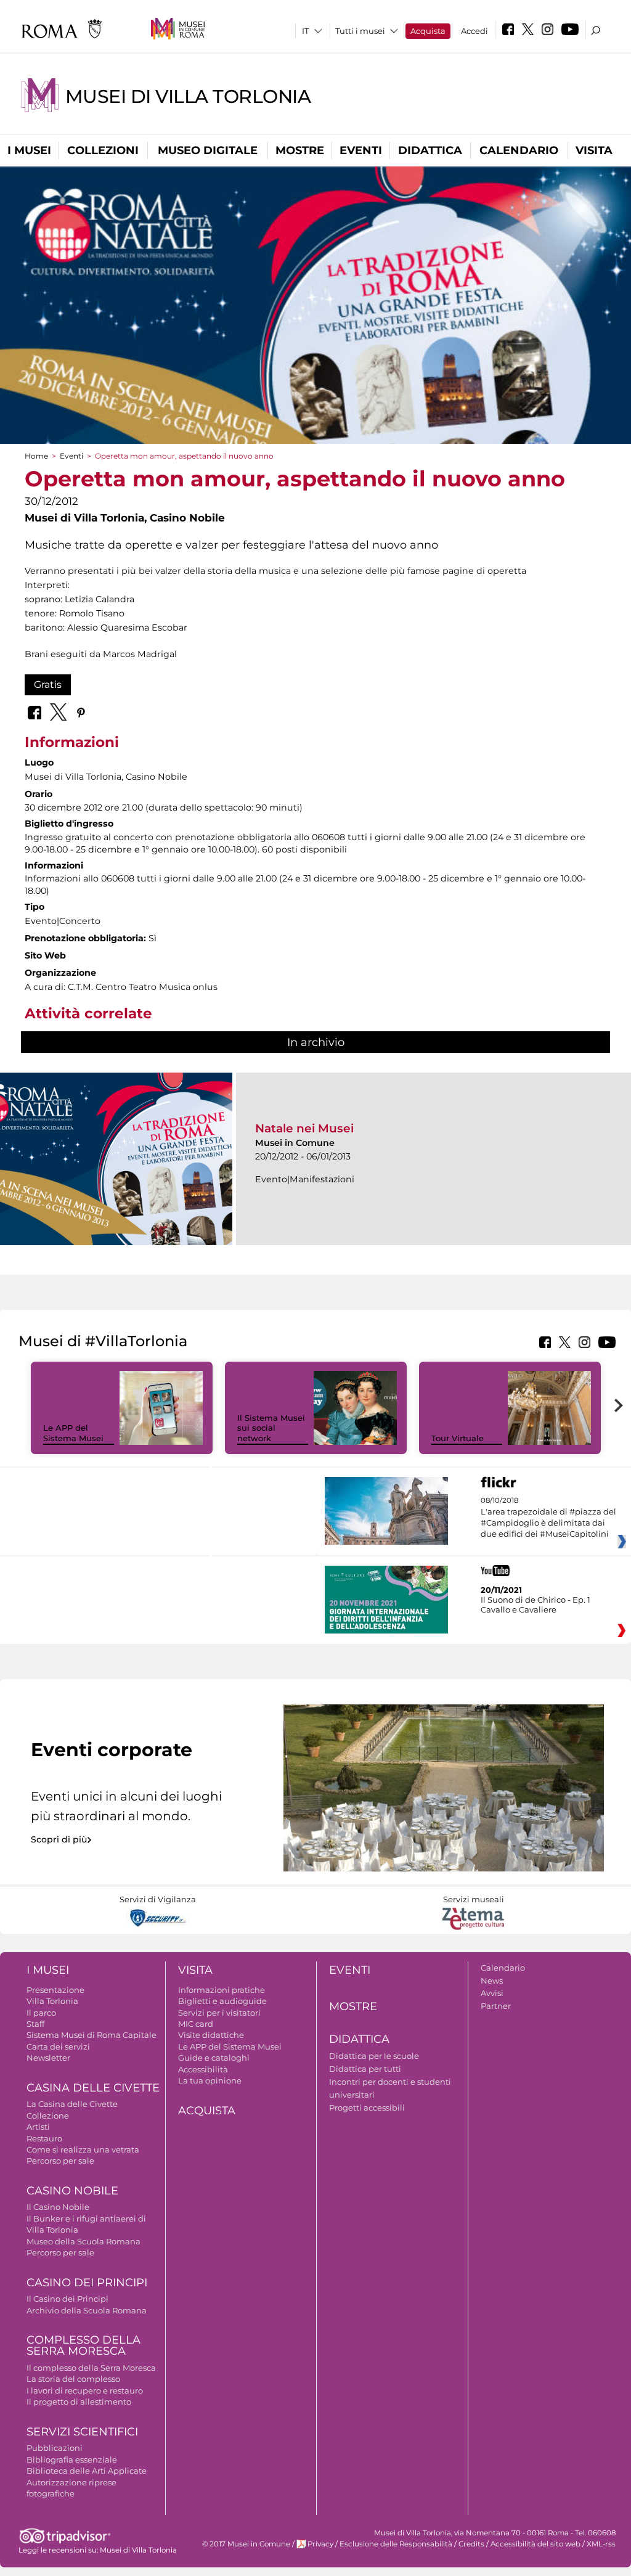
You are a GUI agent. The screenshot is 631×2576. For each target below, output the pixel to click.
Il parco (41, 2013)
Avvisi (492, 1993)
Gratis (48, 685)
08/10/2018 (548, 1517)
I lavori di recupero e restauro (85, 2390)
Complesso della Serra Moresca (83, 2346)
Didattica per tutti (365, 2069)
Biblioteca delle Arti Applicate (87, 2471)
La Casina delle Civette (72, 2104)
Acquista (428, 31)
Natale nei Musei (304, 1128)
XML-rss (601, 2544)
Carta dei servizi (58, 2046)
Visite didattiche (211, 2035)
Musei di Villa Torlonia (188, 96)
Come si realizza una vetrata (83, 2149)
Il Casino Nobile (58, 2207)
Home (36, 456)
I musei (29, 150)
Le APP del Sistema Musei (73, 1433)
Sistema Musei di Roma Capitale (92, 2035)
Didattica (430, 150)
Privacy (320, 2544)
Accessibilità (203, 2069)
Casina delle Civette (93, 2088)
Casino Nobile (72, 2191)
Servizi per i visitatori (219, 2013)
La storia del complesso (73, 2379)
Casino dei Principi (87, 2283)
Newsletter (48, 2058)
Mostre (300, 150)
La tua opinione (210, 2080)
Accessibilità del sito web (535, 2544)
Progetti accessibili (367, 2108)
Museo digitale (208, 150)
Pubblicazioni (55, 2448)
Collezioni (103, 150)
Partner (496, 2006)
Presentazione (55, 1990)
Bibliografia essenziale (72, 2459)
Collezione (48, 2116)
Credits (471, 2544)
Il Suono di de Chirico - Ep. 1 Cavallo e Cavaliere (535, 1605)
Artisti (38, 2127)
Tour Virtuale (458, 1438)
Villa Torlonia (52, 2001)
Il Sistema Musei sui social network (271, 1428)
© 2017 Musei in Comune (246, 2544)
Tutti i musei (360, 31)
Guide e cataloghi (214, 2058)
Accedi (474, 31)
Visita (594, 150)
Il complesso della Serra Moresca (91, 2368)
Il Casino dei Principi (67, 2299)
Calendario (519, 150)
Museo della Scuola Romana (83, 2241)
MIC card (196, 2024)
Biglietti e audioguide (222, 2001)
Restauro (44, 2138)
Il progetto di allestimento (79, 2402)
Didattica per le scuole (374, 2056)
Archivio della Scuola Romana (87, 2310)
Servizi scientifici (82, 2432)
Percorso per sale (60, 2161)
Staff (35, 2024)
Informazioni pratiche (222, 1990)
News (492, 1981)
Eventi (361, 150)
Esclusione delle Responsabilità (396, 2544)
